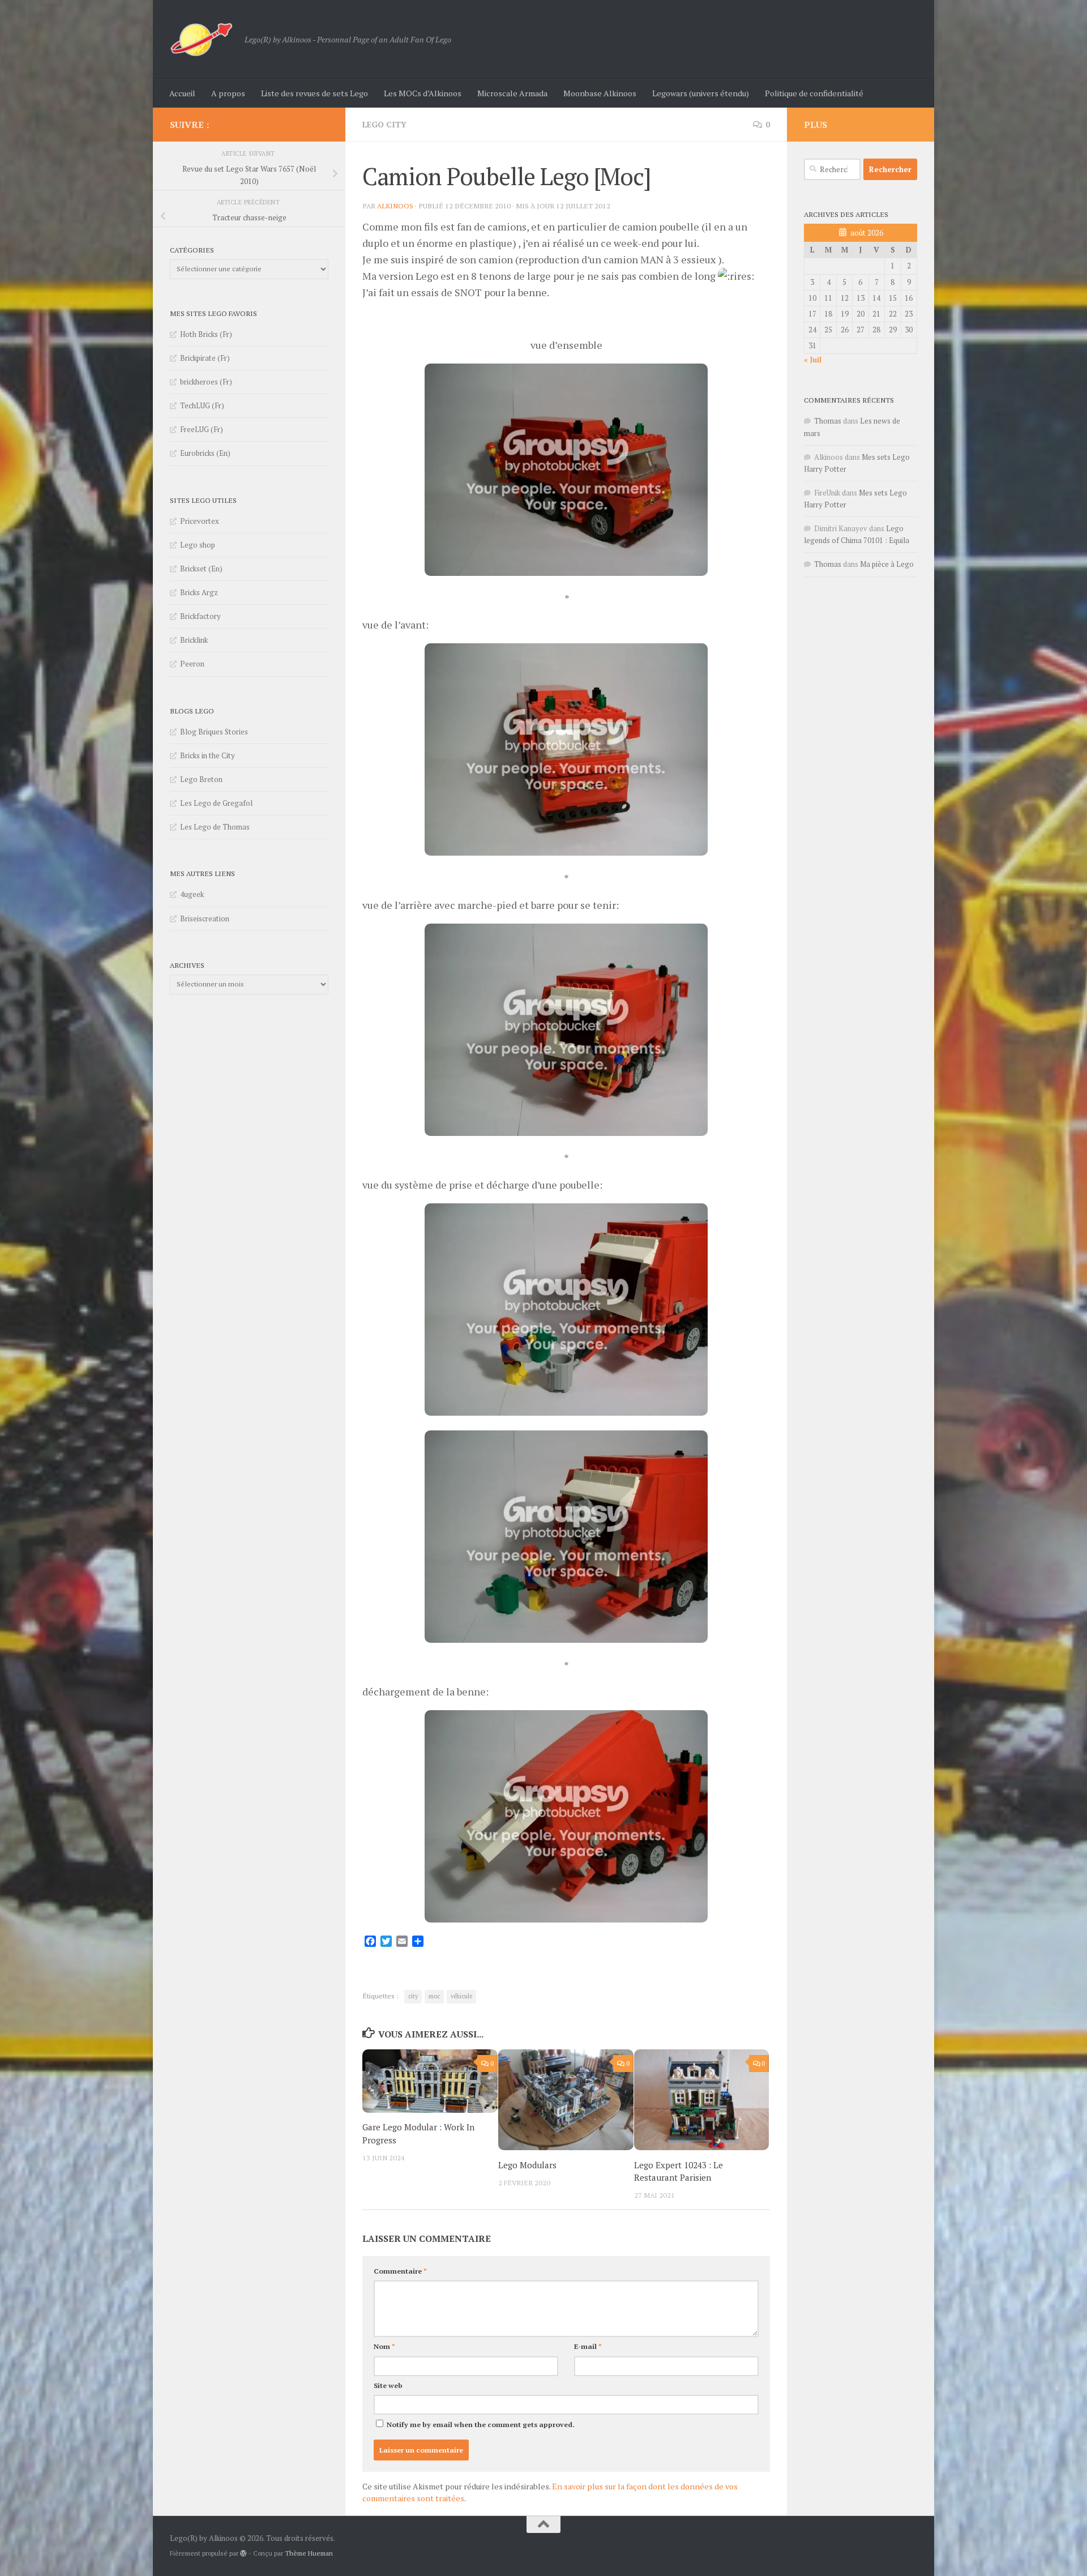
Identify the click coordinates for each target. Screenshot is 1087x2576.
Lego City (384, 124)
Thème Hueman (309, 2553)
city (413, 1996)
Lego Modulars (527, 2165)
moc (434, 1996)
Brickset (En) (201, 569)
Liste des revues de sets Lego (314, 93)
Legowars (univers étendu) (701, 93)
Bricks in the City (207, 755)
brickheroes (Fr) (206, 382)
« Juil (813, 360)
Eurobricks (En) (205, 453)
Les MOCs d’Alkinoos (423, 93)
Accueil (182, 93)
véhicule (461, 1996)
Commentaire (400, 2271)
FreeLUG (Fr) (202, 429)
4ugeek (192, 894)
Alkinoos (395, 206)
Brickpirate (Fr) (205, 358)
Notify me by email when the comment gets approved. (480, 2425)
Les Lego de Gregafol (216, 803)
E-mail (588, 2346)
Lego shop (198, 545)
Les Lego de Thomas (215, 827)
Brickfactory (200, 616)
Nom (384, 2346)
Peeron (192, 664)
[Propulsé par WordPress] (243, 2553)
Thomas (828, 421)
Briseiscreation (205, 919)
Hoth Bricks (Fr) (206, 334)
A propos (228, 93)
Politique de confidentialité (814, 93)
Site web (388, 2385)
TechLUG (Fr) (202, 405)
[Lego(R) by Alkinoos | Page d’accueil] (202, 40)
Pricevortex (200, 521)
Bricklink (194, 640)
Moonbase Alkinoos (600, 93)
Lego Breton (201, 779)
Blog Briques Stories (214, 732)
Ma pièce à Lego (887, 564)
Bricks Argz (199, 592)
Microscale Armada (512, 93)
